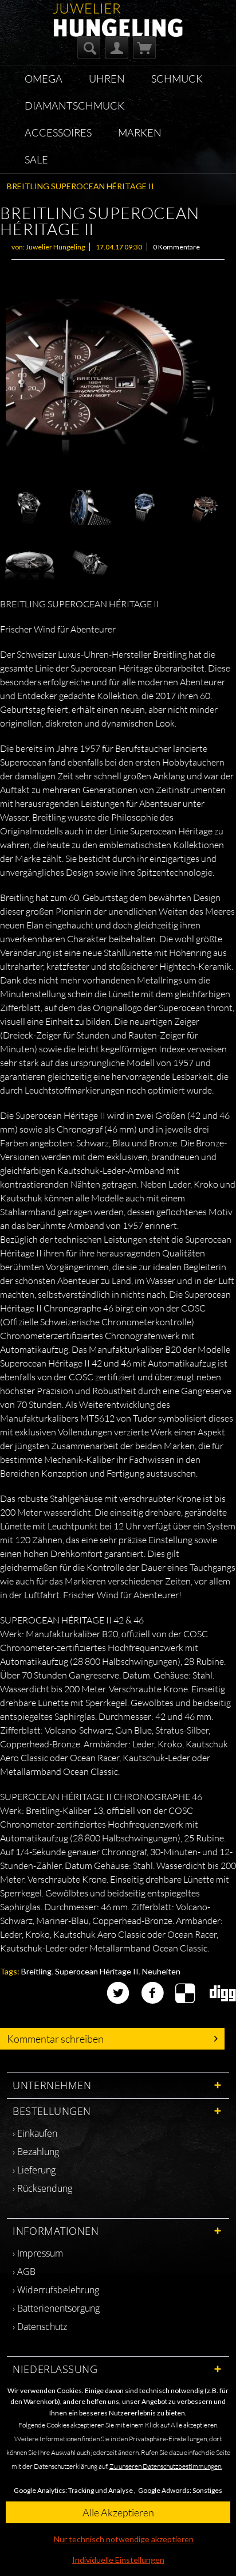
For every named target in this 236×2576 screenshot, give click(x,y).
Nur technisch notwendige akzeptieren (124, 2539)
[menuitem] (89, 48)
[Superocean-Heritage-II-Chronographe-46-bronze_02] (118, 376)
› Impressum (38, 2253)
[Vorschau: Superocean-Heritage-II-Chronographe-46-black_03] (29, 563)
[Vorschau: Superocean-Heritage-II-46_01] (27, 508)
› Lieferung (34, 2170)
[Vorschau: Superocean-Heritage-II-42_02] (86, 508)
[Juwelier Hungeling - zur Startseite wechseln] (118, 13)
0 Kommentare (176, 247)
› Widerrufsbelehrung (56, 2290)
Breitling (36, 1971)
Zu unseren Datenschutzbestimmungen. (166, 2466)
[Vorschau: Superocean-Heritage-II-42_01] (145, 508)
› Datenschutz (40, 2327)
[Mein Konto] (117, 48)
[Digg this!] (223, 1993)
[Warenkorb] (144, 48)
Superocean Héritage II (97, 1971)
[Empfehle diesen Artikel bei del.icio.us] (192, 1993)
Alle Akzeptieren (118, 2512)
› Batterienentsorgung (56, 2308)
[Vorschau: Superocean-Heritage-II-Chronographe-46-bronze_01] (204, 508)
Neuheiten (161, 1971)
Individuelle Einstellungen (118, 2560)
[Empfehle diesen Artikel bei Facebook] (158, 1993)
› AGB (24, 2271)
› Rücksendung (42, 2188)
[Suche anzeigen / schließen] (89, 48)
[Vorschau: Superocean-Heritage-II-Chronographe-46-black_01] (88, 563)
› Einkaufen (35, 2133)
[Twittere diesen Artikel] (124, 1993)
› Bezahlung (36, 2152)
